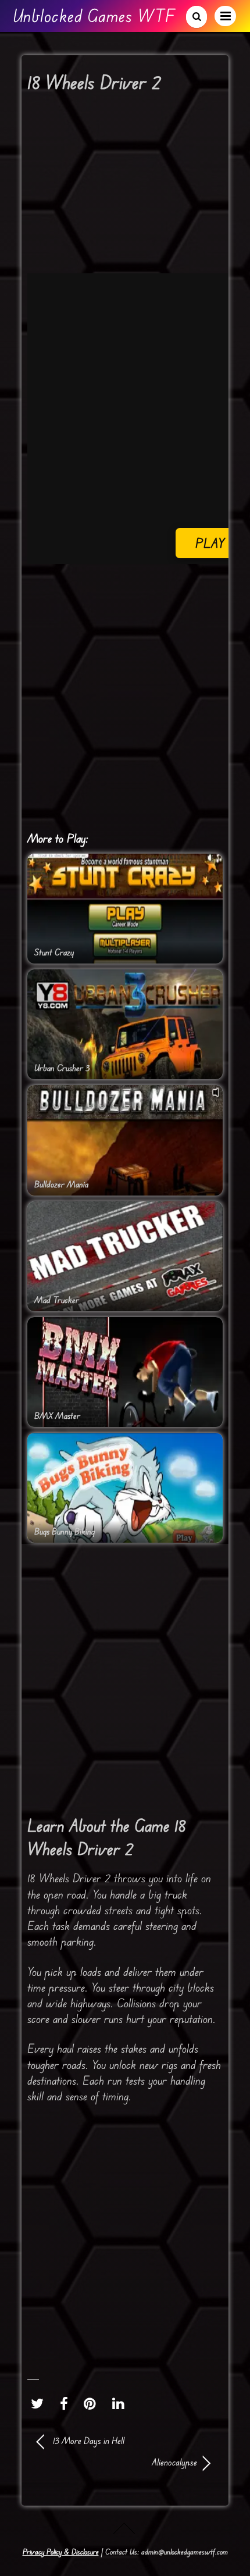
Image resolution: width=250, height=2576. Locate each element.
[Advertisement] (125, 698)
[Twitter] (40, 2404)
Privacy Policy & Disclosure (61, 2552)
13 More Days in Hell (89, 2441)
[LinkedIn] (121, 2404)
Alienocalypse (117, 2462)
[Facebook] (67, 2404)
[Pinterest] (93, 2404)
